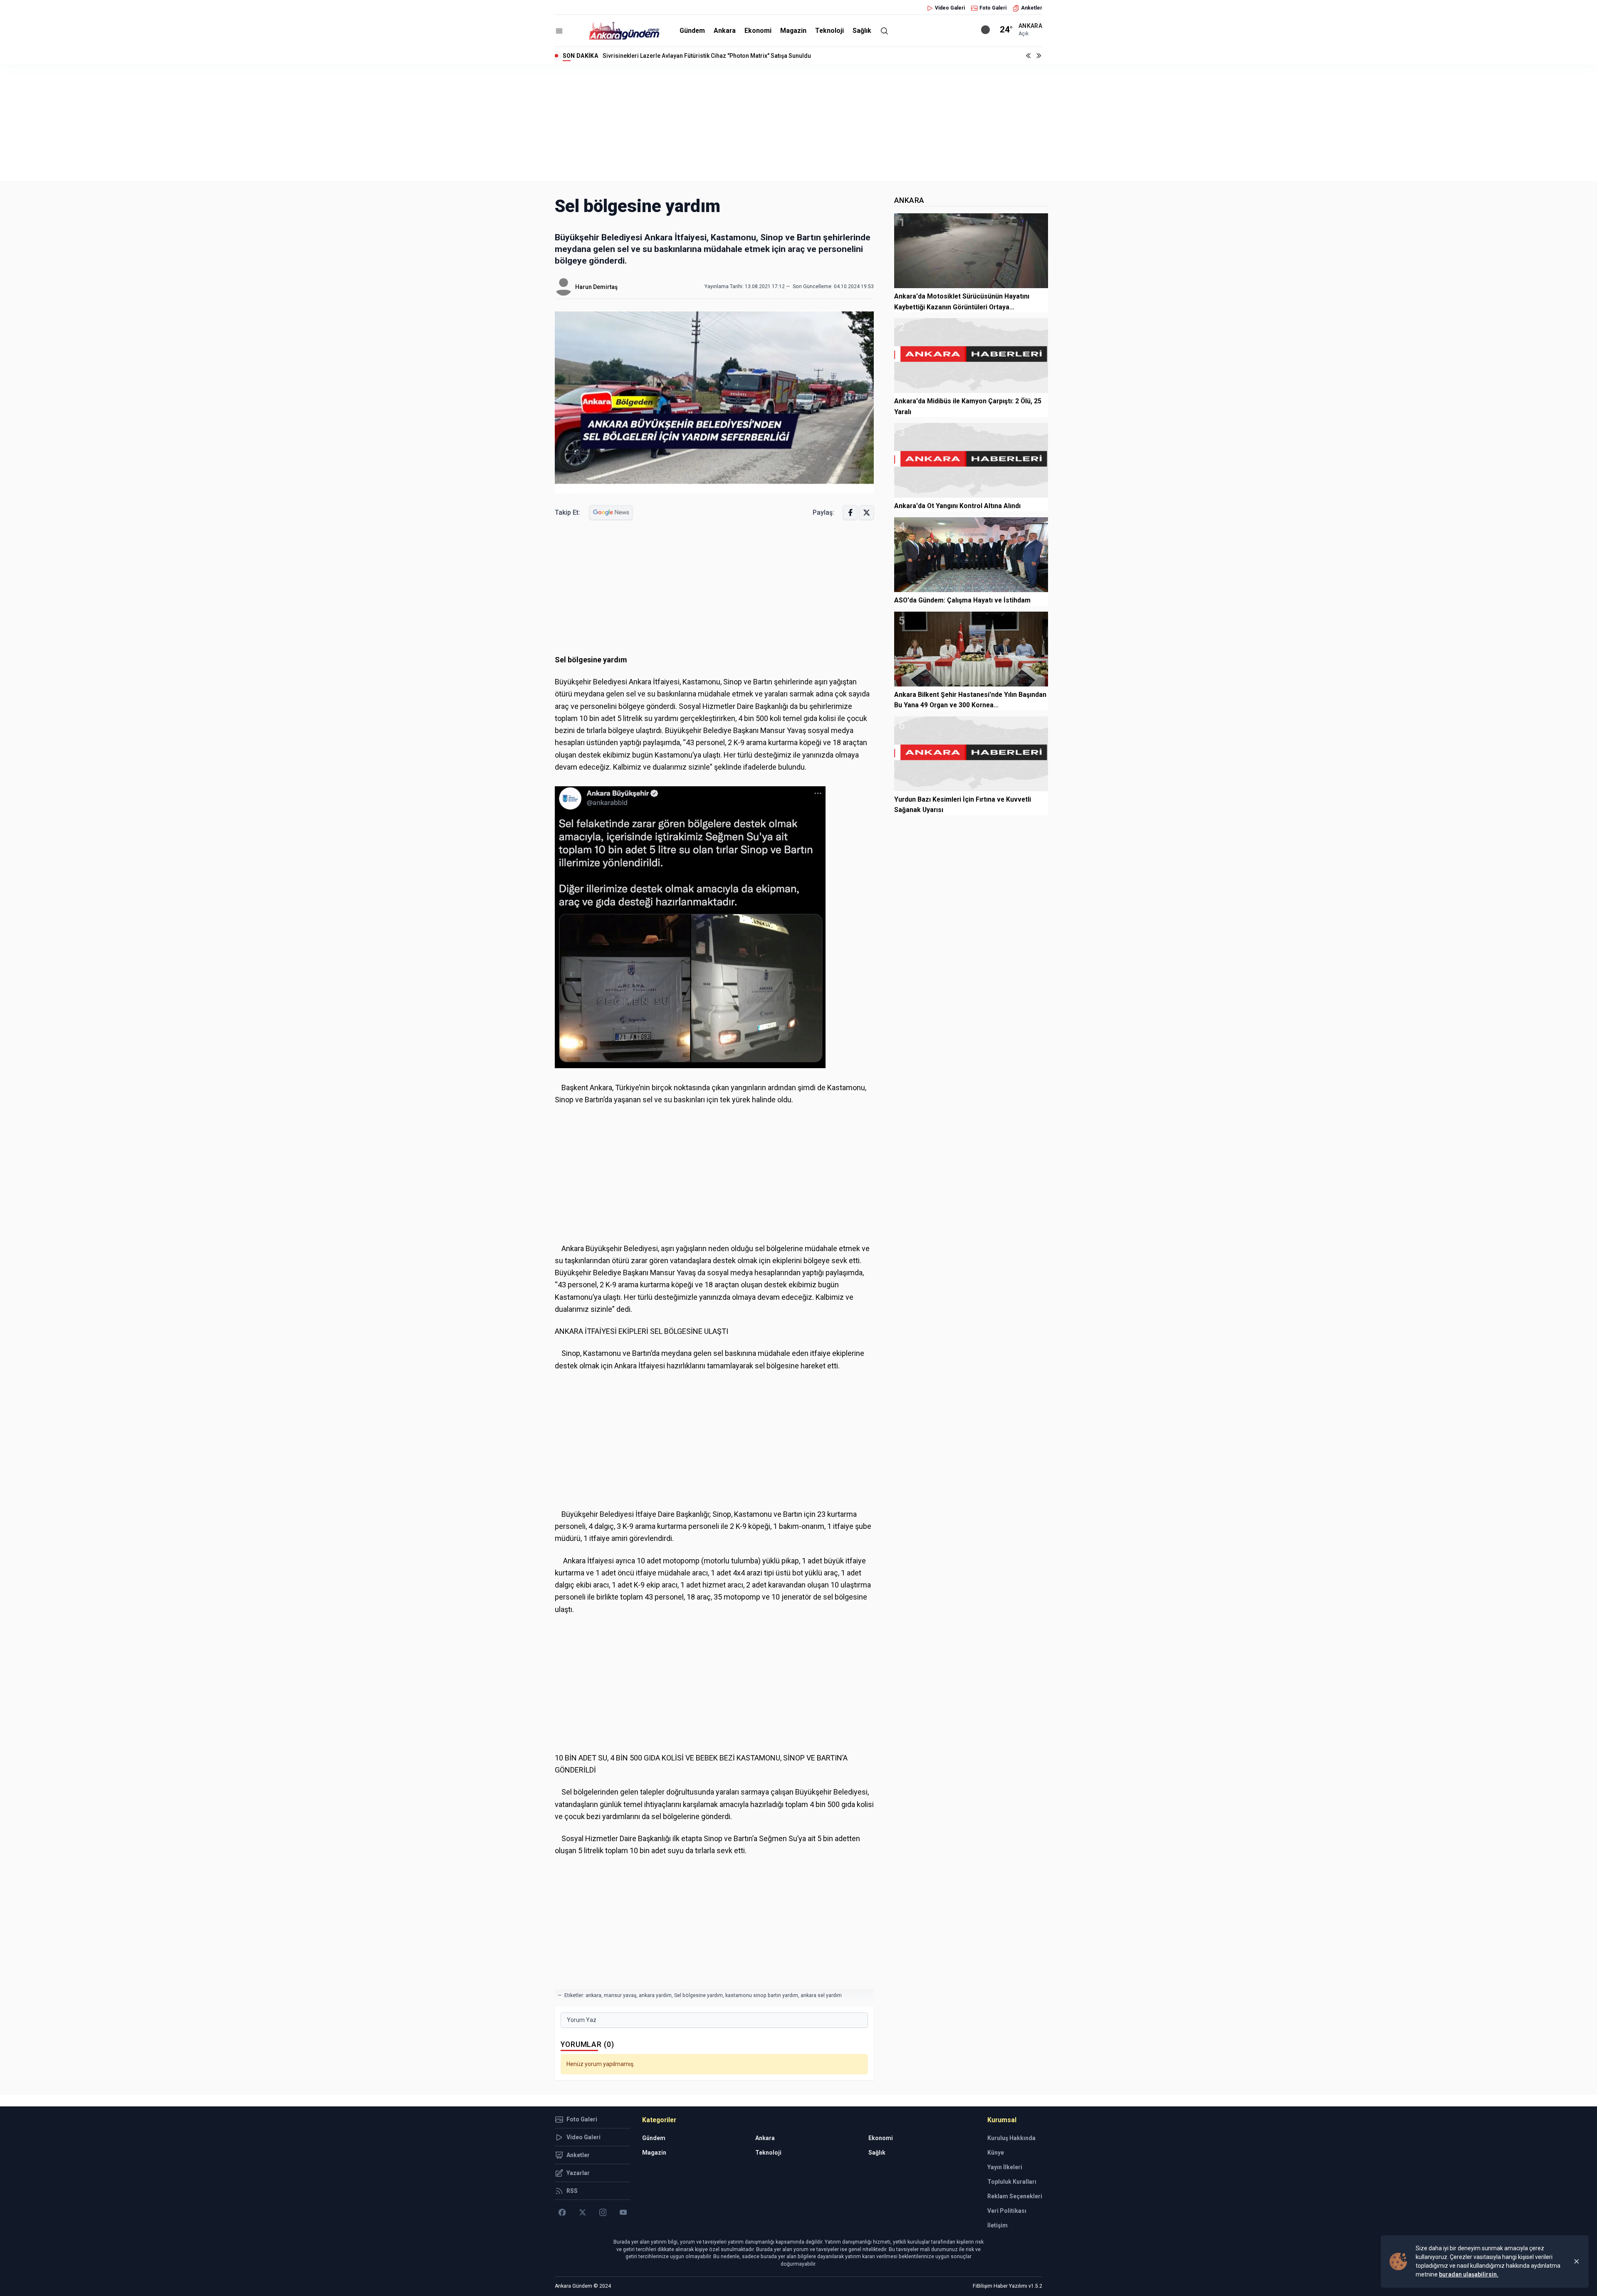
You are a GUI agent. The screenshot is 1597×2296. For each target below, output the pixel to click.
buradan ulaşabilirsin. (1469, 2274)
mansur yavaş (620, 1995)
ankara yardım (655, 1995)
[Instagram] (603, 2212)
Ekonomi (758, 31)
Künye (996, 2153)
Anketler (1032, 8)
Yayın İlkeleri (1005, 2167)
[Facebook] (562, 2212)
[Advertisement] (798, 123)
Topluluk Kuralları (1012, 2182)
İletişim (998, 2225)
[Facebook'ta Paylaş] (850, 512)
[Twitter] (582, 2212)
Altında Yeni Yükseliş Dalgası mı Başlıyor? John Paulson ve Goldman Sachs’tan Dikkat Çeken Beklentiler (743, 56)
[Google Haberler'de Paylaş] (611, 512)
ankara (593, 1995)
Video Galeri (950, 8)
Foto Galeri (993, 8)
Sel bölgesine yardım (698, 1995)
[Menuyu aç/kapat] (559, 31)
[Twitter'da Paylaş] (866, 512)
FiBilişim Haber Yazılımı (1000, 2286)
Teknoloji (829, 31)
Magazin (793, 31)
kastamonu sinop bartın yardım (762, 1995)
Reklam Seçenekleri (1015, 2196)
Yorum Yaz (582, 2020)
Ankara (725, 31)
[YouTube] (623, 2212)
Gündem (692, 31)
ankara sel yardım (821, 1995)
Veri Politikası (1007, 2211)
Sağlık (862, 31)
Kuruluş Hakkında (1011, 2138)
